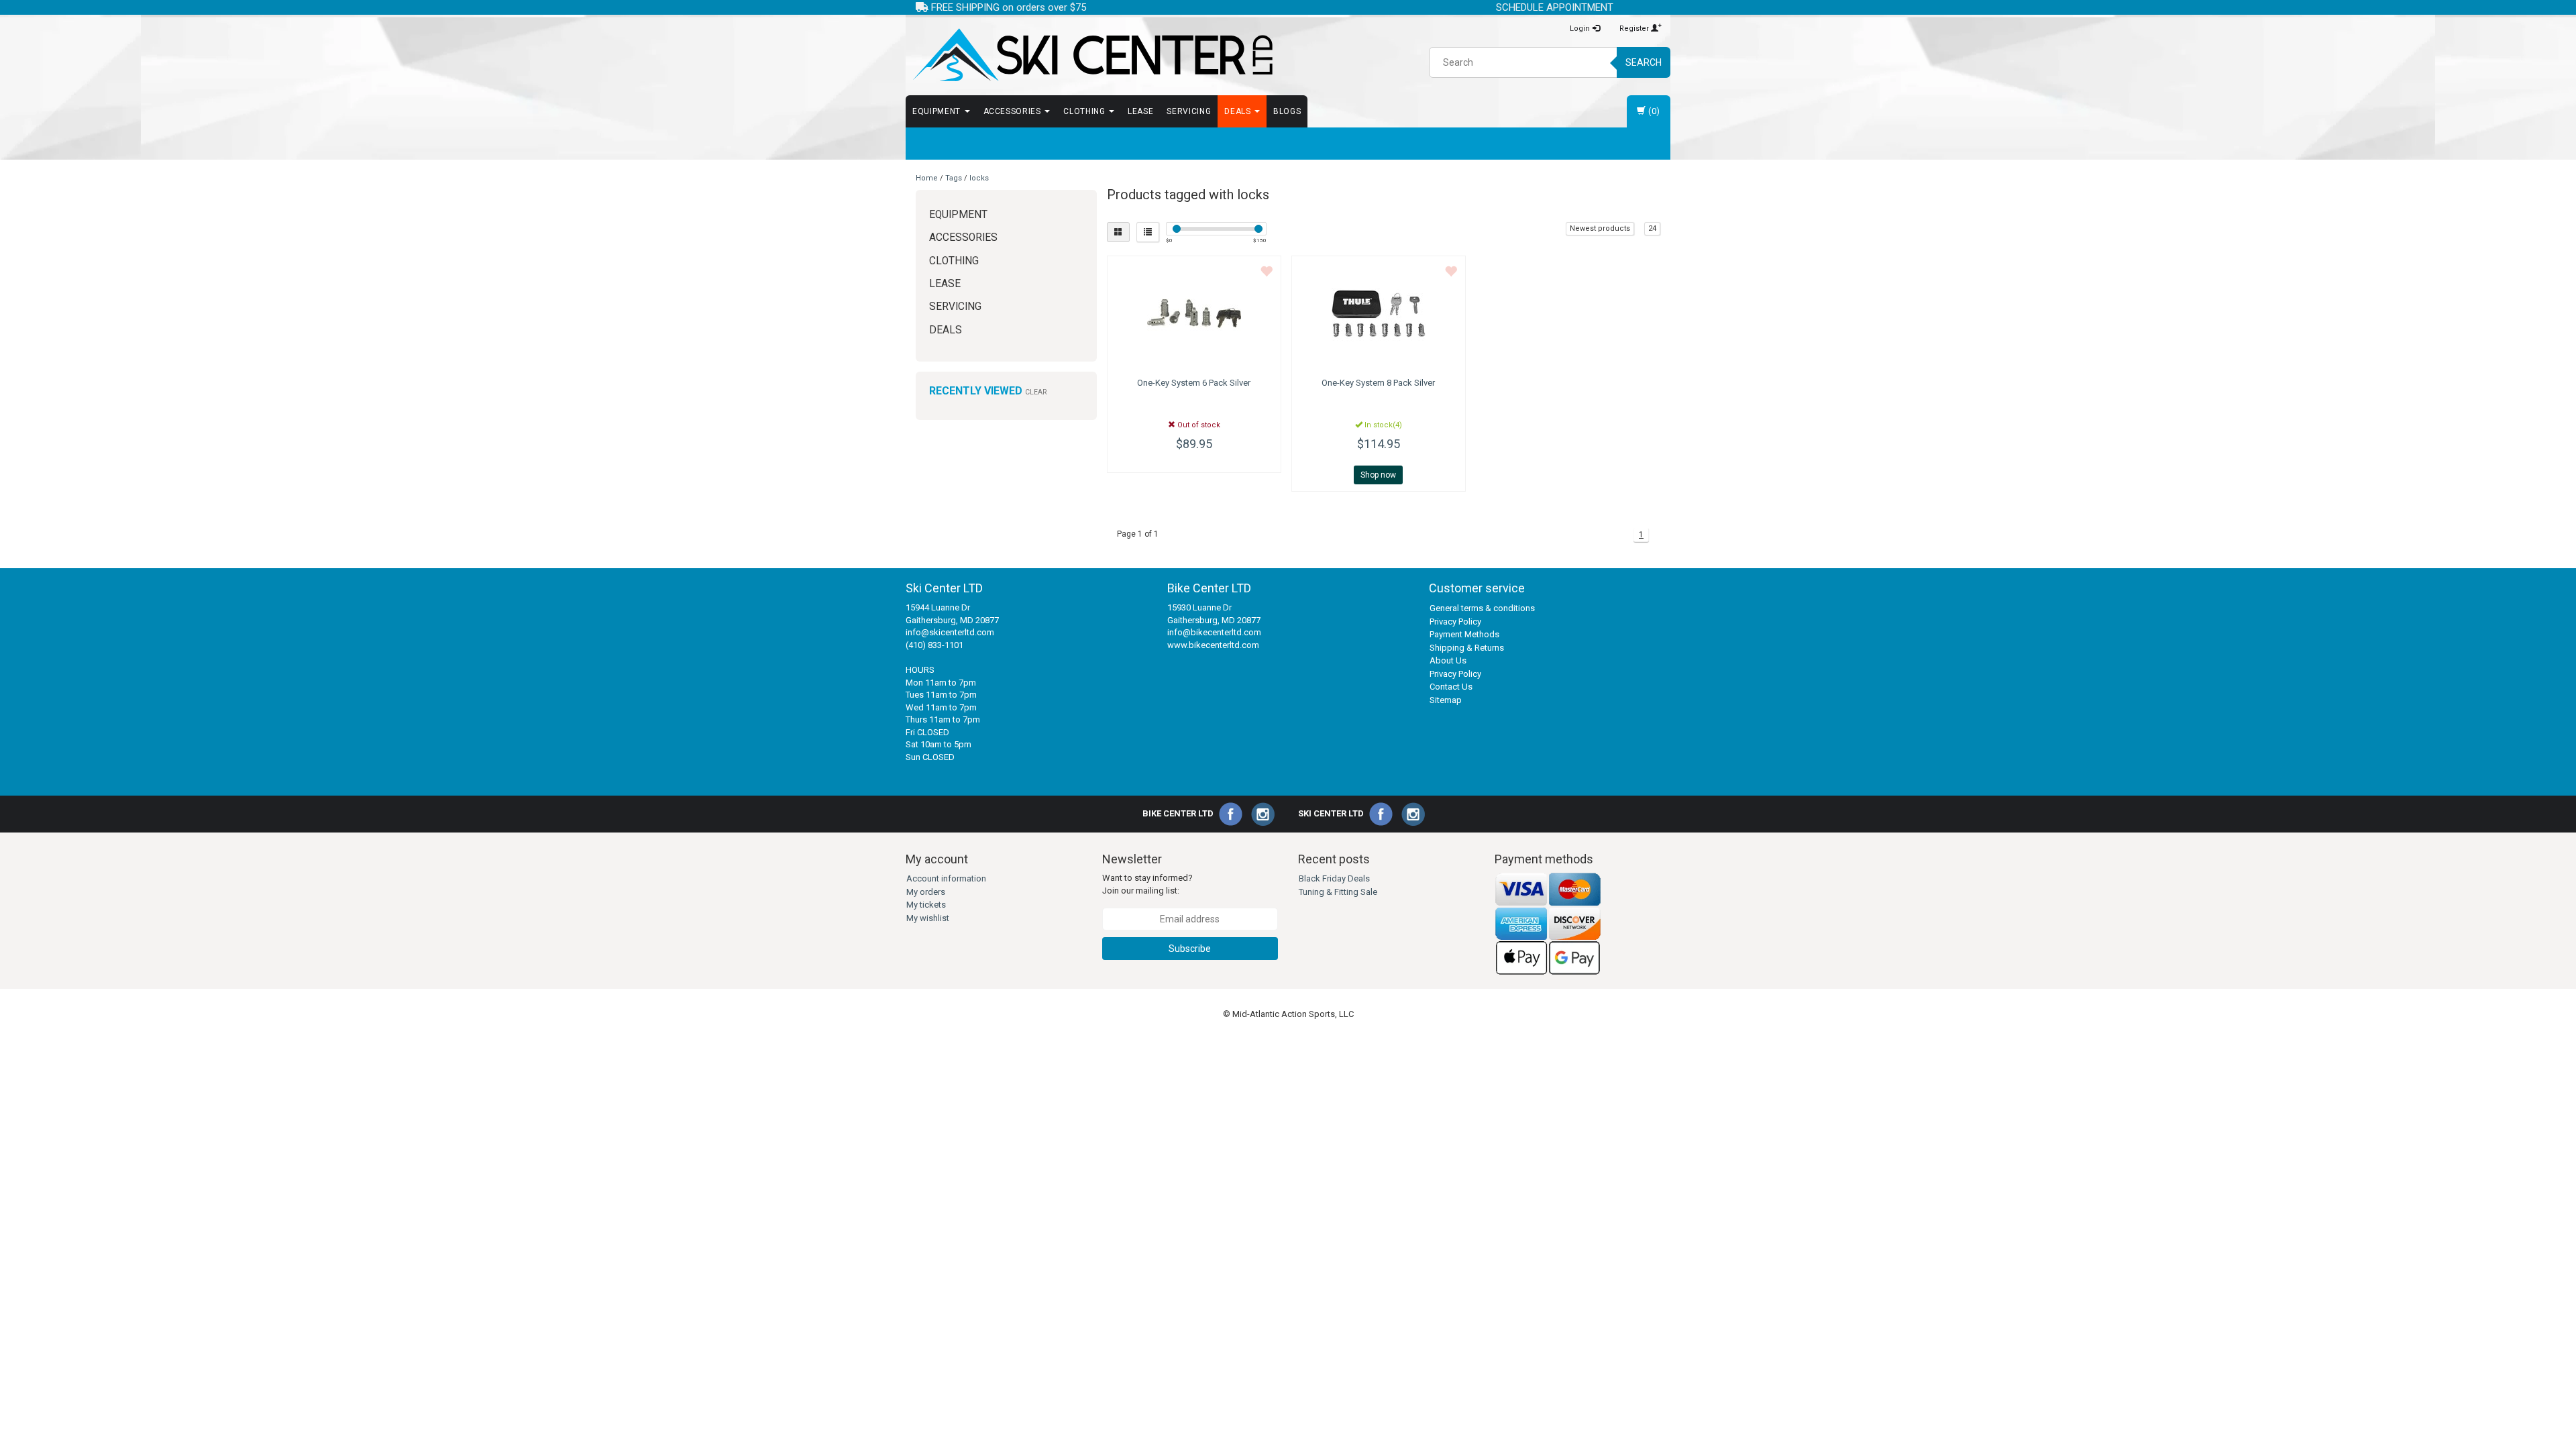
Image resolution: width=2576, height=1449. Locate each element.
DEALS (1239, 111)
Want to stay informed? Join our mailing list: (1147, 884)
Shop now (1378, 475)
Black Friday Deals (1334, 878)
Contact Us (1451, 687)
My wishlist (928, 918)
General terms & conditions (1482, 608)
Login (1581, 29)
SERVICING (1189, 111)
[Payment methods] (1548, 923)
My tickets (926, 905)
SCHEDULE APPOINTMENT (1555, 7)
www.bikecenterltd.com (1213, 645)
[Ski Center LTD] (1092, 55)
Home (927, 178)
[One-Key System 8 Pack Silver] (1379, 313)
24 (1652, 228)
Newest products (1600, 228)
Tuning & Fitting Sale (1338, 892)
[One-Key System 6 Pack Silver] (1194, 313)
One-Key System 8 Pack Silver (1378, 383)
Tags (954, 178)
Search (1644, 62)
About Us (1448, 660)
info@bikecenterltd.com (1214, 632)
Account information (946, 878)
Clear (1036, 392)
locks (979, 178)
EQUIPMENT (938, 111)
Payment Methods (1464, 634)
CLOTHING (1085, 111)
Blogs (1287, 111)
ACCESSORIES (1014, 111)
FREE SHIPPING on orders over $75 (1007, 7)
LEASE (1140, 111)
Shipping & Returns (1467, 648)
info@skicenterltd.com (950, 632)
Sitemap (1446, 700)
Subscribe (1190, 949)
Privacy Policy (1455, 622)
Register (1635, 29)
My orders (926, 892)
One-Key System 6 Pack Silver (1194, 383)
